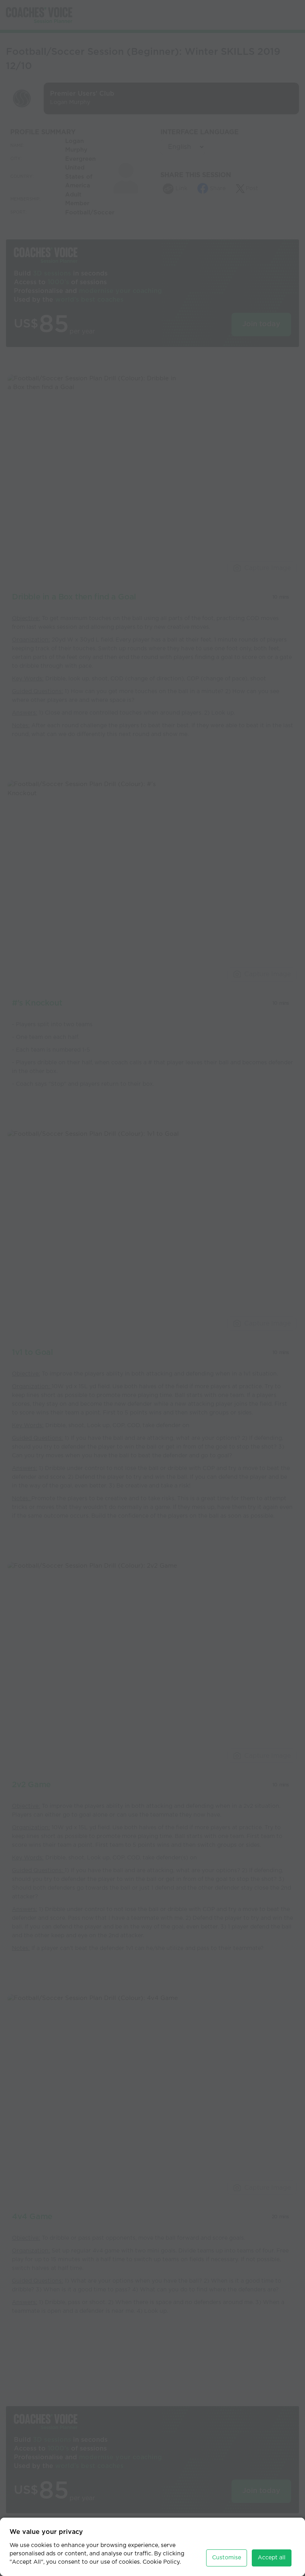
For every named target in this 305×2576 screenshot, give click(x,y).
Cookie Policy (161, 2562)
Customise (227, 2558)
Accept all (272, 2558)
